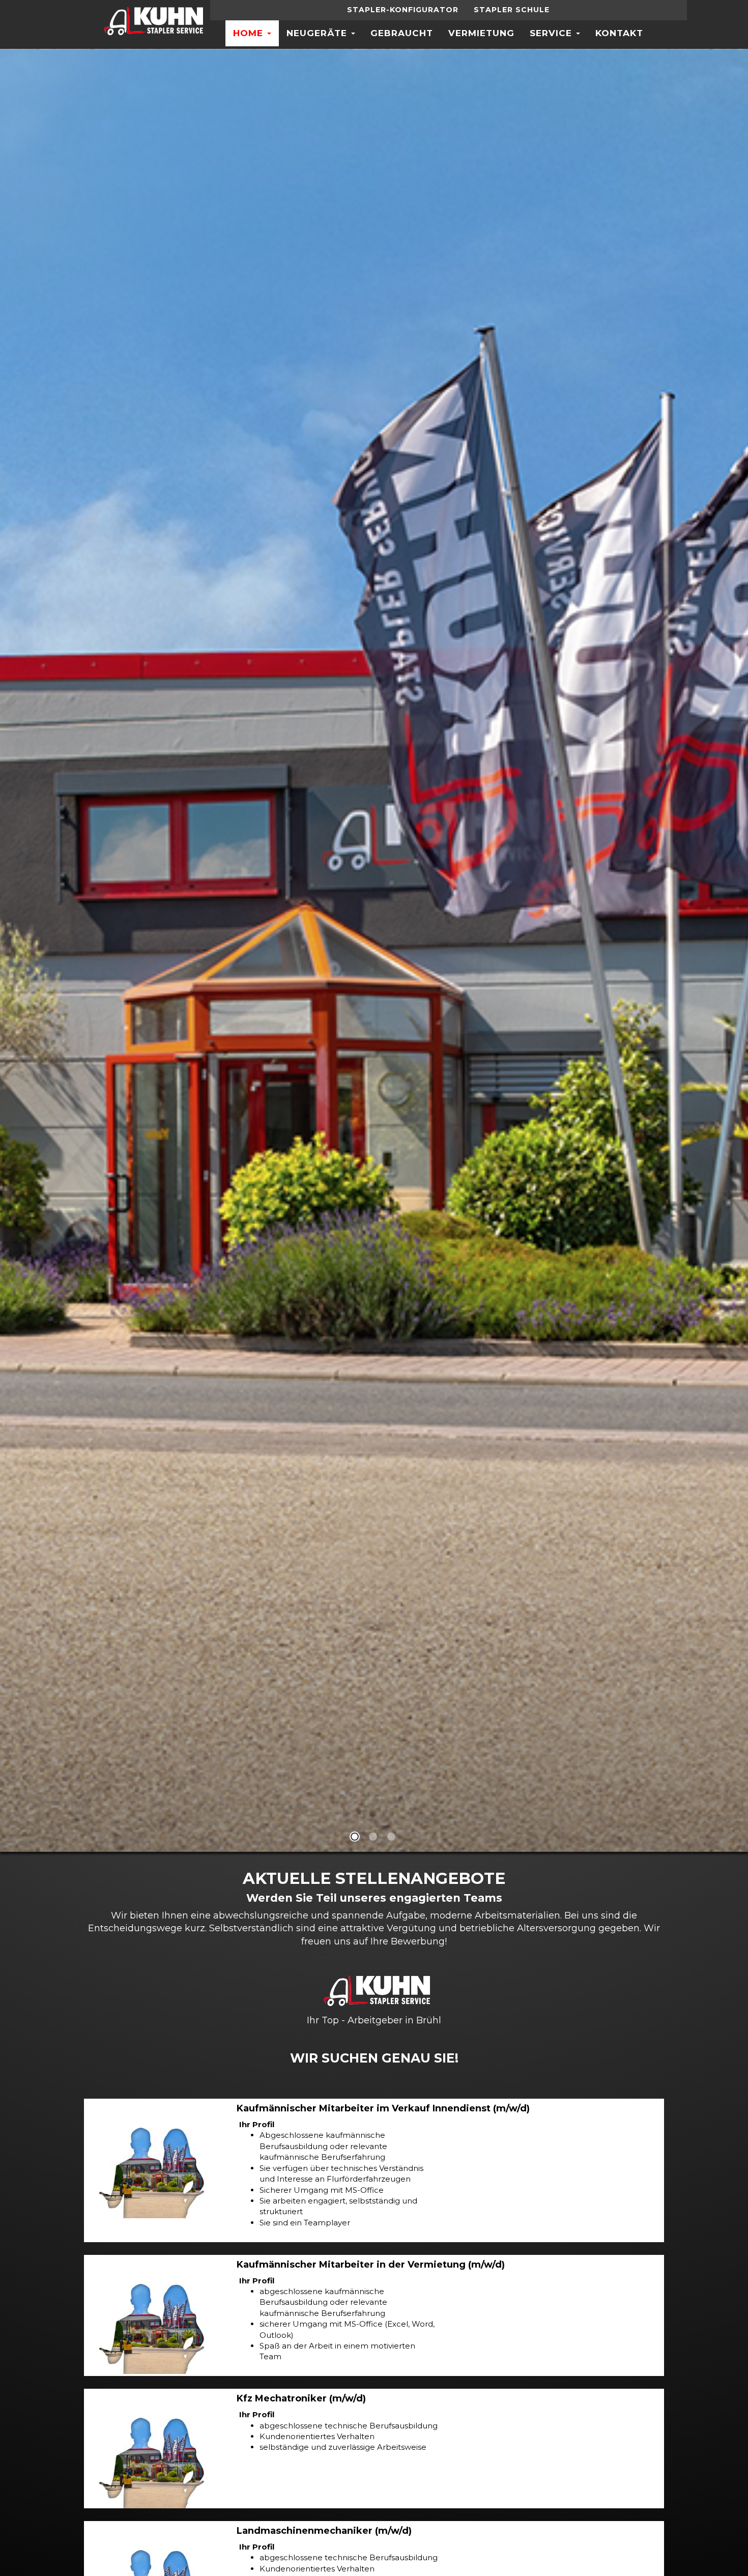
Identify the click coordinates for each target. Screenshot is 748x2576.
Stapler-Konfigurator (403, 10)
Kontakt (619, 33)
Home (250, 33)
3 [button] (391, 1837)
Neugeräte (318, 33)
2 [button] (373, 1837)
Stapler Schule (512, 10)
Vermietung (481, 33)
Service (552, 33)
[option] (374, 950)
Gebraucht (402, 33)
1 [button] (355, 1837)
